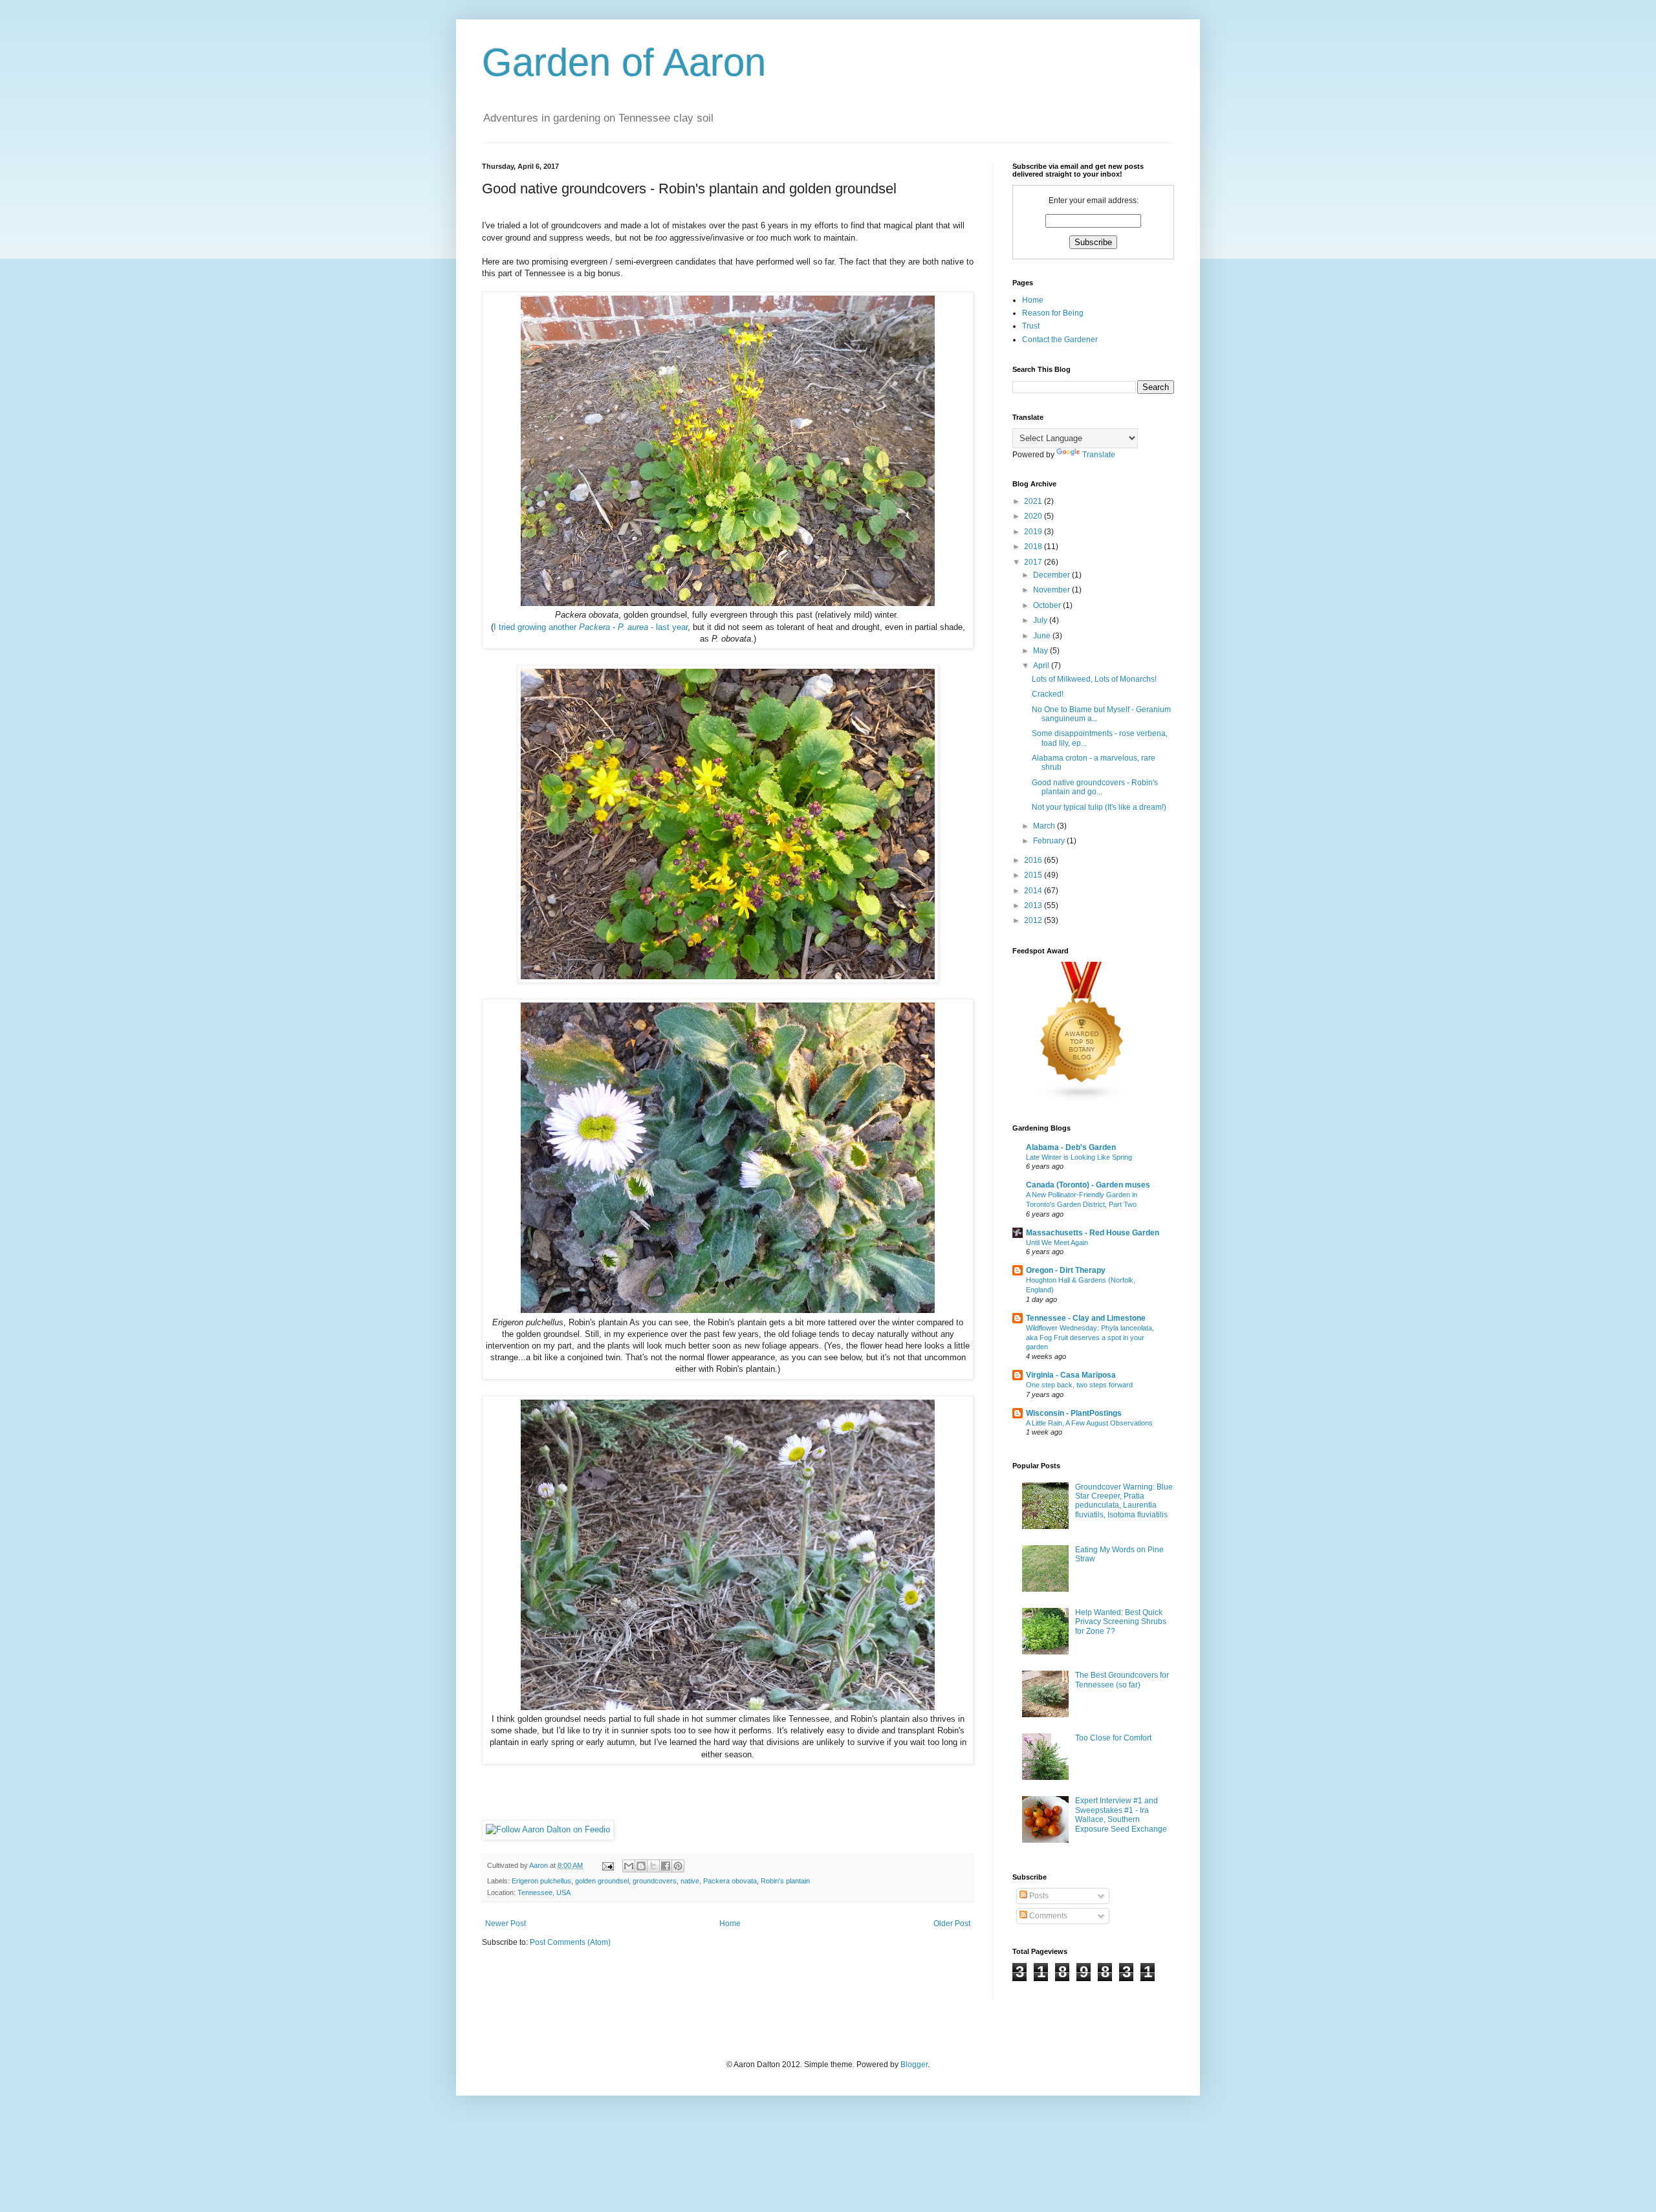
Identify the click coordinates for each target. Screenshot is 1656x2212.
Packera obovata (730, 1881)
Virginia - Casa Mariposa (1071, 1375)
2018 (1034, 547)
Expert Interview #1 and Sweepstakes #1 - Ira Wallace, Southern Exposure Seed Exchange (1121, 1815)
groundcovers (655, 1881)
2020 (1034, 516)
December (1052, 575)
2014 (1034, 891)
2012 (1034, 920)
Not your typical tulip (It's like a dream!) (1099, 807)
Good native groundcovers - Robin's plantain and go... (1095, 787)
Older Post (952, 1924)
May (1041, 651)
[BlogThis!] (641, 1866)
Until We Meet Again (1057, 1242)
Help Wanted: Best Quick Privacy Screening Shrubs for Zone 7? (1121, 1622)
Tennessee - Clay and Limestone (1086, 1318)
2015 (1034, 875)
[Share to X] (653, 1866)
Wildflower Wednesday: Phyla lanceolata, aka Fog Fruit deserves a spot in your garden (1090, 1338)
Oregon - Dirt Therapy (1066, 1270)
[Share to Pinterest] (678, 1866)
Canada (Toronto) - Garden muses (1088, 1185)
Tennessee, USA (544, 1892)
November (1052, 590)
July (1041, 620)
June (1043, 636)
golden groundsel (602, 1881)
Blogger (914, 2065)
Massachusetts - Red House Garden (1093, 1233)
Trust (1031, 326)
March (1045, 826)
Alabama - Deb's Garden (1071, 1147)
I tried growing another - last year (591, 627)
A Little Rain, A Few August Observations (1089, 1423)
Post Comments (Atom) (570, 1942)
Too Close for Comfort (1113, 1738)
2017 (1034, 562)
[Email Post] (607, 1865)
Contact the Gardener (1060, 340)
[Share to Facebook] (666, 1866)
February (1050, 841)
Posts (1038, 1896)
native (690, 1881)
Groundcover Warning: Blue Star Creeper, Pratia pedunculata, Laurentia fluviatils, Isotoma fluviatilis (1124, 1501)
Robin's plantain (785, 1881)
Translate (1099, 455)
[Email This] (629, 1866)
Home (730, 1924)
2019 (1034, 532)
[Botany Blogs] (1082, 1099)
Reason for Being (1053, 313)
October (1048, 605)
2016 (1034, 860)
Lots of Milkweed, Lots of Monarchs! (1094, 679)
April (1042, 666)
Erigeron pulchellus (541, 1881)
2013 (1034, 905)
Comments (1047, 1916)
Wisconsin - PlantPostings (1074, 1413)
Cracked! (1048, 694)
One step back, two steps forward (1079, 1385)
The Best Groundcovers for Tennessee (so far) (1122, 1680)
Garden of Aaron (624, 62)
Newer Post (506, 1924)
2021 (1034, 501)
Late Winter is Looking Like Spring (1079, 1157)
